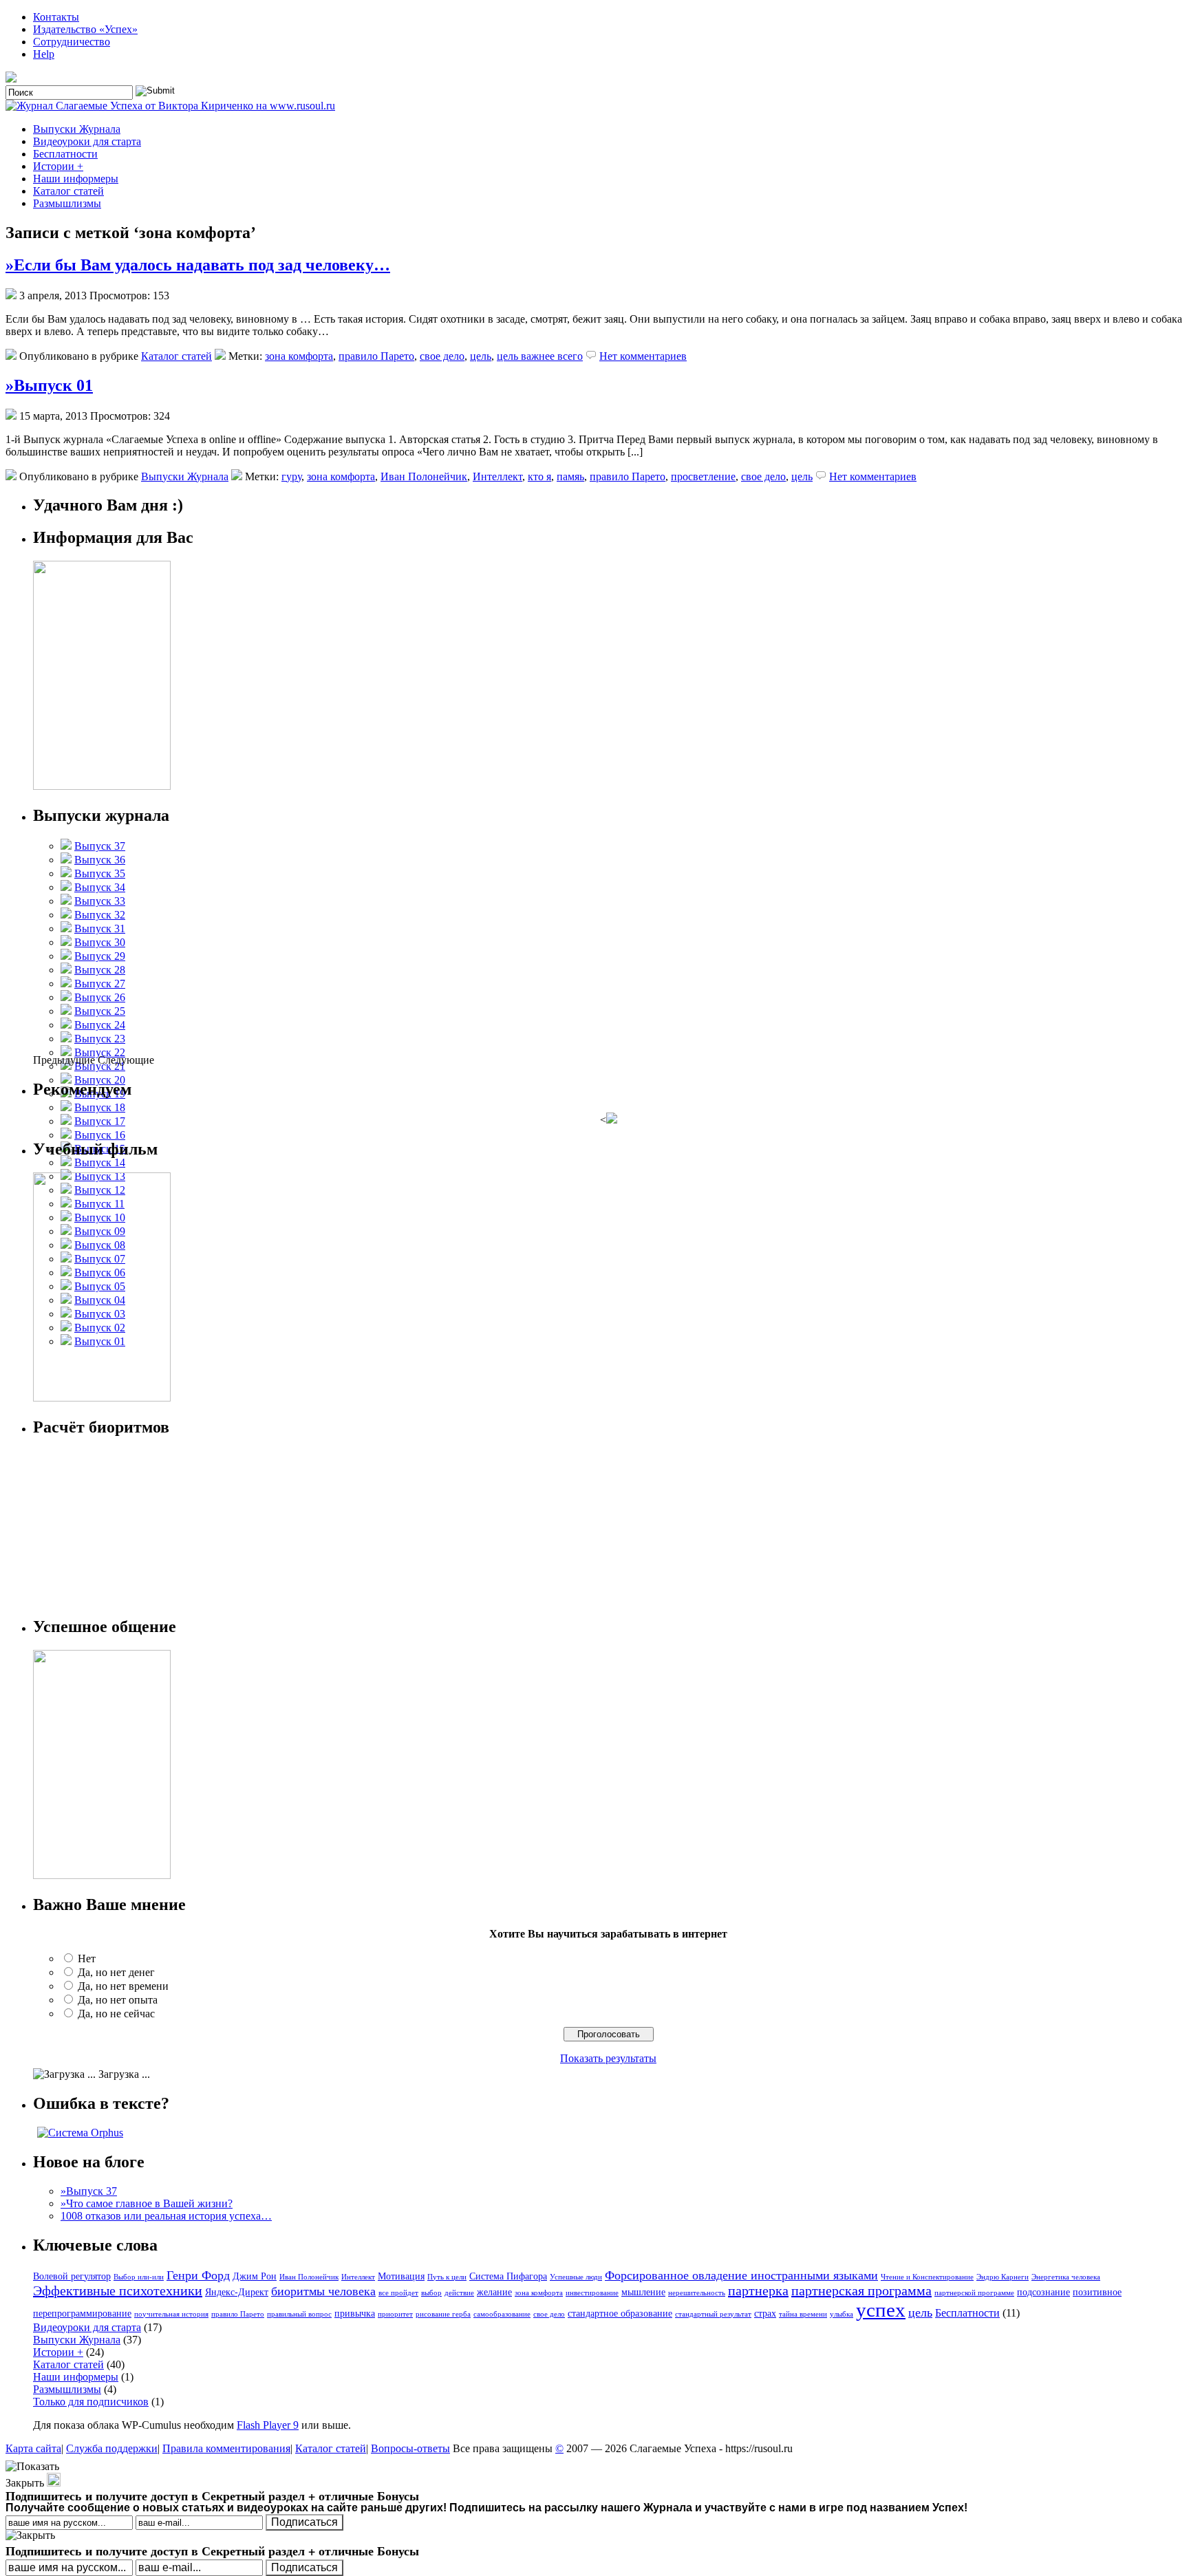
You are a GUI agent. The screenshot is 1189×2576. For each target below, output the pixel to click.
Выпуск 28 (100, 970)
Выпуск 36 (100, 860)
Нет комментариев (643, 356)
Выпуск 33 (100, 901)
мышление (643, 2292)
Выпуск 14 (100, 1162)
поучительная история (171, 2314)
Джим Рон (255, 2276)
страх (765, 2313)
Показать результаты (608, 2058)
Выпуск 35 (100, 873)
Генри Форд (198, 2275)
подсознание (1043, 2292)
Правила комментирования (226, 2448)
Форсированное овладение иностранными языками (741, 2275)
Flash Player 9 (268, 2425)
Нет (87, 1958)
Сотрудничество (72, 42)
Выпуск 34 (100, 887)
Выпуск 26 (100, 997)
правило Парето (376, 356)
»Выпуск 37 (89, 2191)
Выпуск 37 (100, 846)
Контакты (56, 17)
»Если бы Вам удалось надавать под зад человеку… (198, 265)
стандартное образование (620, 2313)
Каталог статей (68, 191)
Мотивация (401, 2276)
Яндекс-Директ (237, 2292)
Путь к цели (447, 2277)
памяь (570, 476)
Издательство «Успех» (85, 29)
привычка (355, 2313)
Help (44, 54)
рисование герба (443, 2314)
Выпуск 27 (100, 984)
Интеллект (497, 476)
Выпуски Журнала (77, 129)
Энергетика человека (1066, 2277)
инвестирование (592, 2293)
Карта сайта (33, 2448)
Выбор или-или (139, 2277)
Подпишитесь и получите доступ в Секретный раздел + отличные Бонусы (212, 2551)
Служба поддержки (112, 2448)
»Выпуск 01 (49, 385)
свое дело (442, 356)
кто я (539, 476)
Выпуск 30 (100, 942)
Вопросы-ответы (410, 2448)
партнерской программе (974, 2293)
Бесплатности (65, 154)
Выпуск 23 (100, 1039)
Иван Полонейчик (424, 476)
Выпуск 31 (100, 929)
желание (494, 2292)
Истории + (58, 166)
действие (459, 2293)
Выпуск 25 (100, 1011)
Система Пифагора (508, 2276)
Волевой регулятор (72, 2276)
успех (881, 2310)
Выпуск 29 (100, 956)
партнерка (758, 2290)
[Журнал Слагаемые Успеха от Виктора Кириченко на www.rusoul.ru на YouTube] (12, 79)
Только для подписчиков (91, 2402)
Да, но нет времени (123, 1986)
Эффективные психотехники (118, 2290)
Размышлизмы (67, 203)
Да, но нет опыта (118, 2000)
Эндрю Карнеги (1003, 2277)
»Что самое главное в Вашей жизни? (147, 2203)
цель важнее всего (540, 356)
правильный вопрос (299, 2314)
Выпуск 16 (100, 1135)
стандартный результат (713, 2314)
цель (481, 356)
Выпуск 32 (100, 915)
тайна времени (803, 2314)
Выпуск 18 (100, 1107)
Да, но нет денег (116, 1972)
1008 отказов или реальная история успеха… (166, 2216)
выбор (431, 2293)
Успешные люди (576, 2277)
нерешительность (697, 2293)
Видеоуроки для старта (87, 141)
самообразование (502, 2314)
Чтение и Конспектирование (927, 2277)
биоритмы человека (323, 2291)
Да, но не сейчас (116, 2014)
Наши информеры (76, 179)
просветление (703, 476)
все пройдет (398, 2293)
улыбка (842, 2314)
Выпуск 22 (100, 1052)
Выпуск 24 (100, 1025)
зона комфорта (299, 356)
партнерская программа (861, 2290)
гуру (291, 476)
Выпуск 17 (100, 1121)
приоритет (395, 2314)
